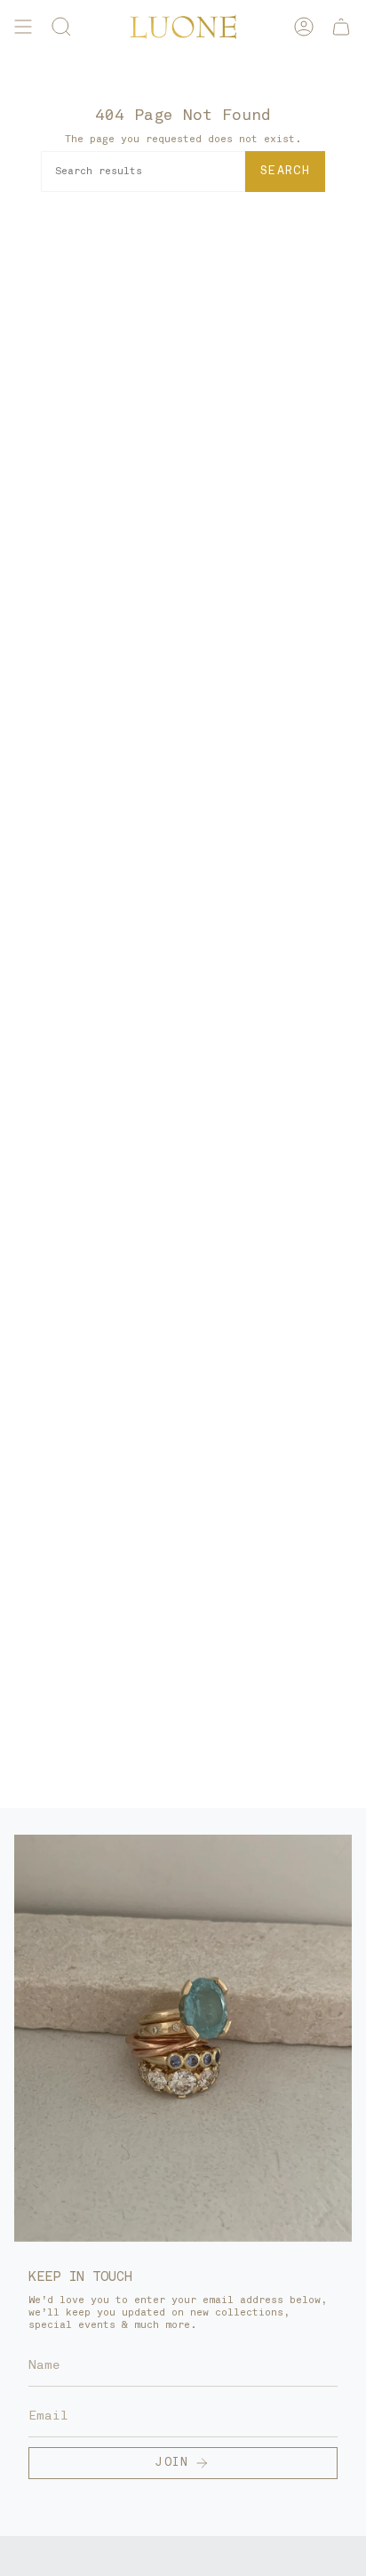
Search (285, 171)
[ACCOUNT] (304, 27)
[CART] (341, 27)
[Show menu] (23, 27)
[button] (61, 27)
